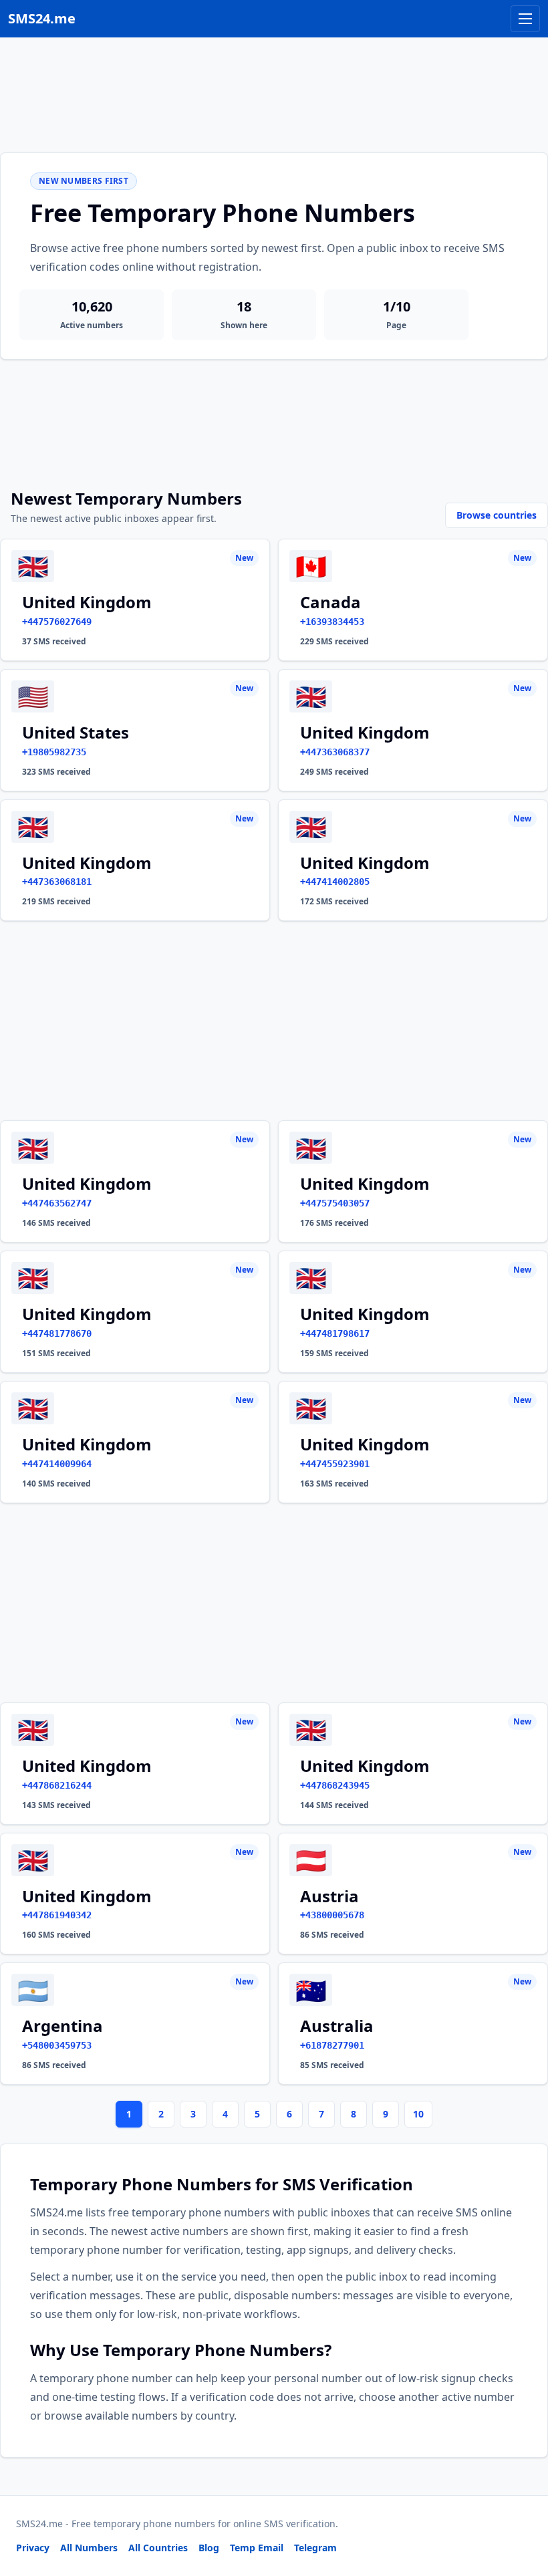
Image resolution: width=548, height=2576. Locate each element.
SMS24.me (42, 18)
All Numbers (89, 2548)
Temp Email (257, 2548)
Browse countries (497, 515)
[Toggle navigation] (525, 19)
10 (418, 2114)
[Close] (523, 2506)
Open (353, 2549)
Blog (209, 2548)
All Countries (158, 2548)
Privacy (33, 2548)
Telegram (315, 2548)
